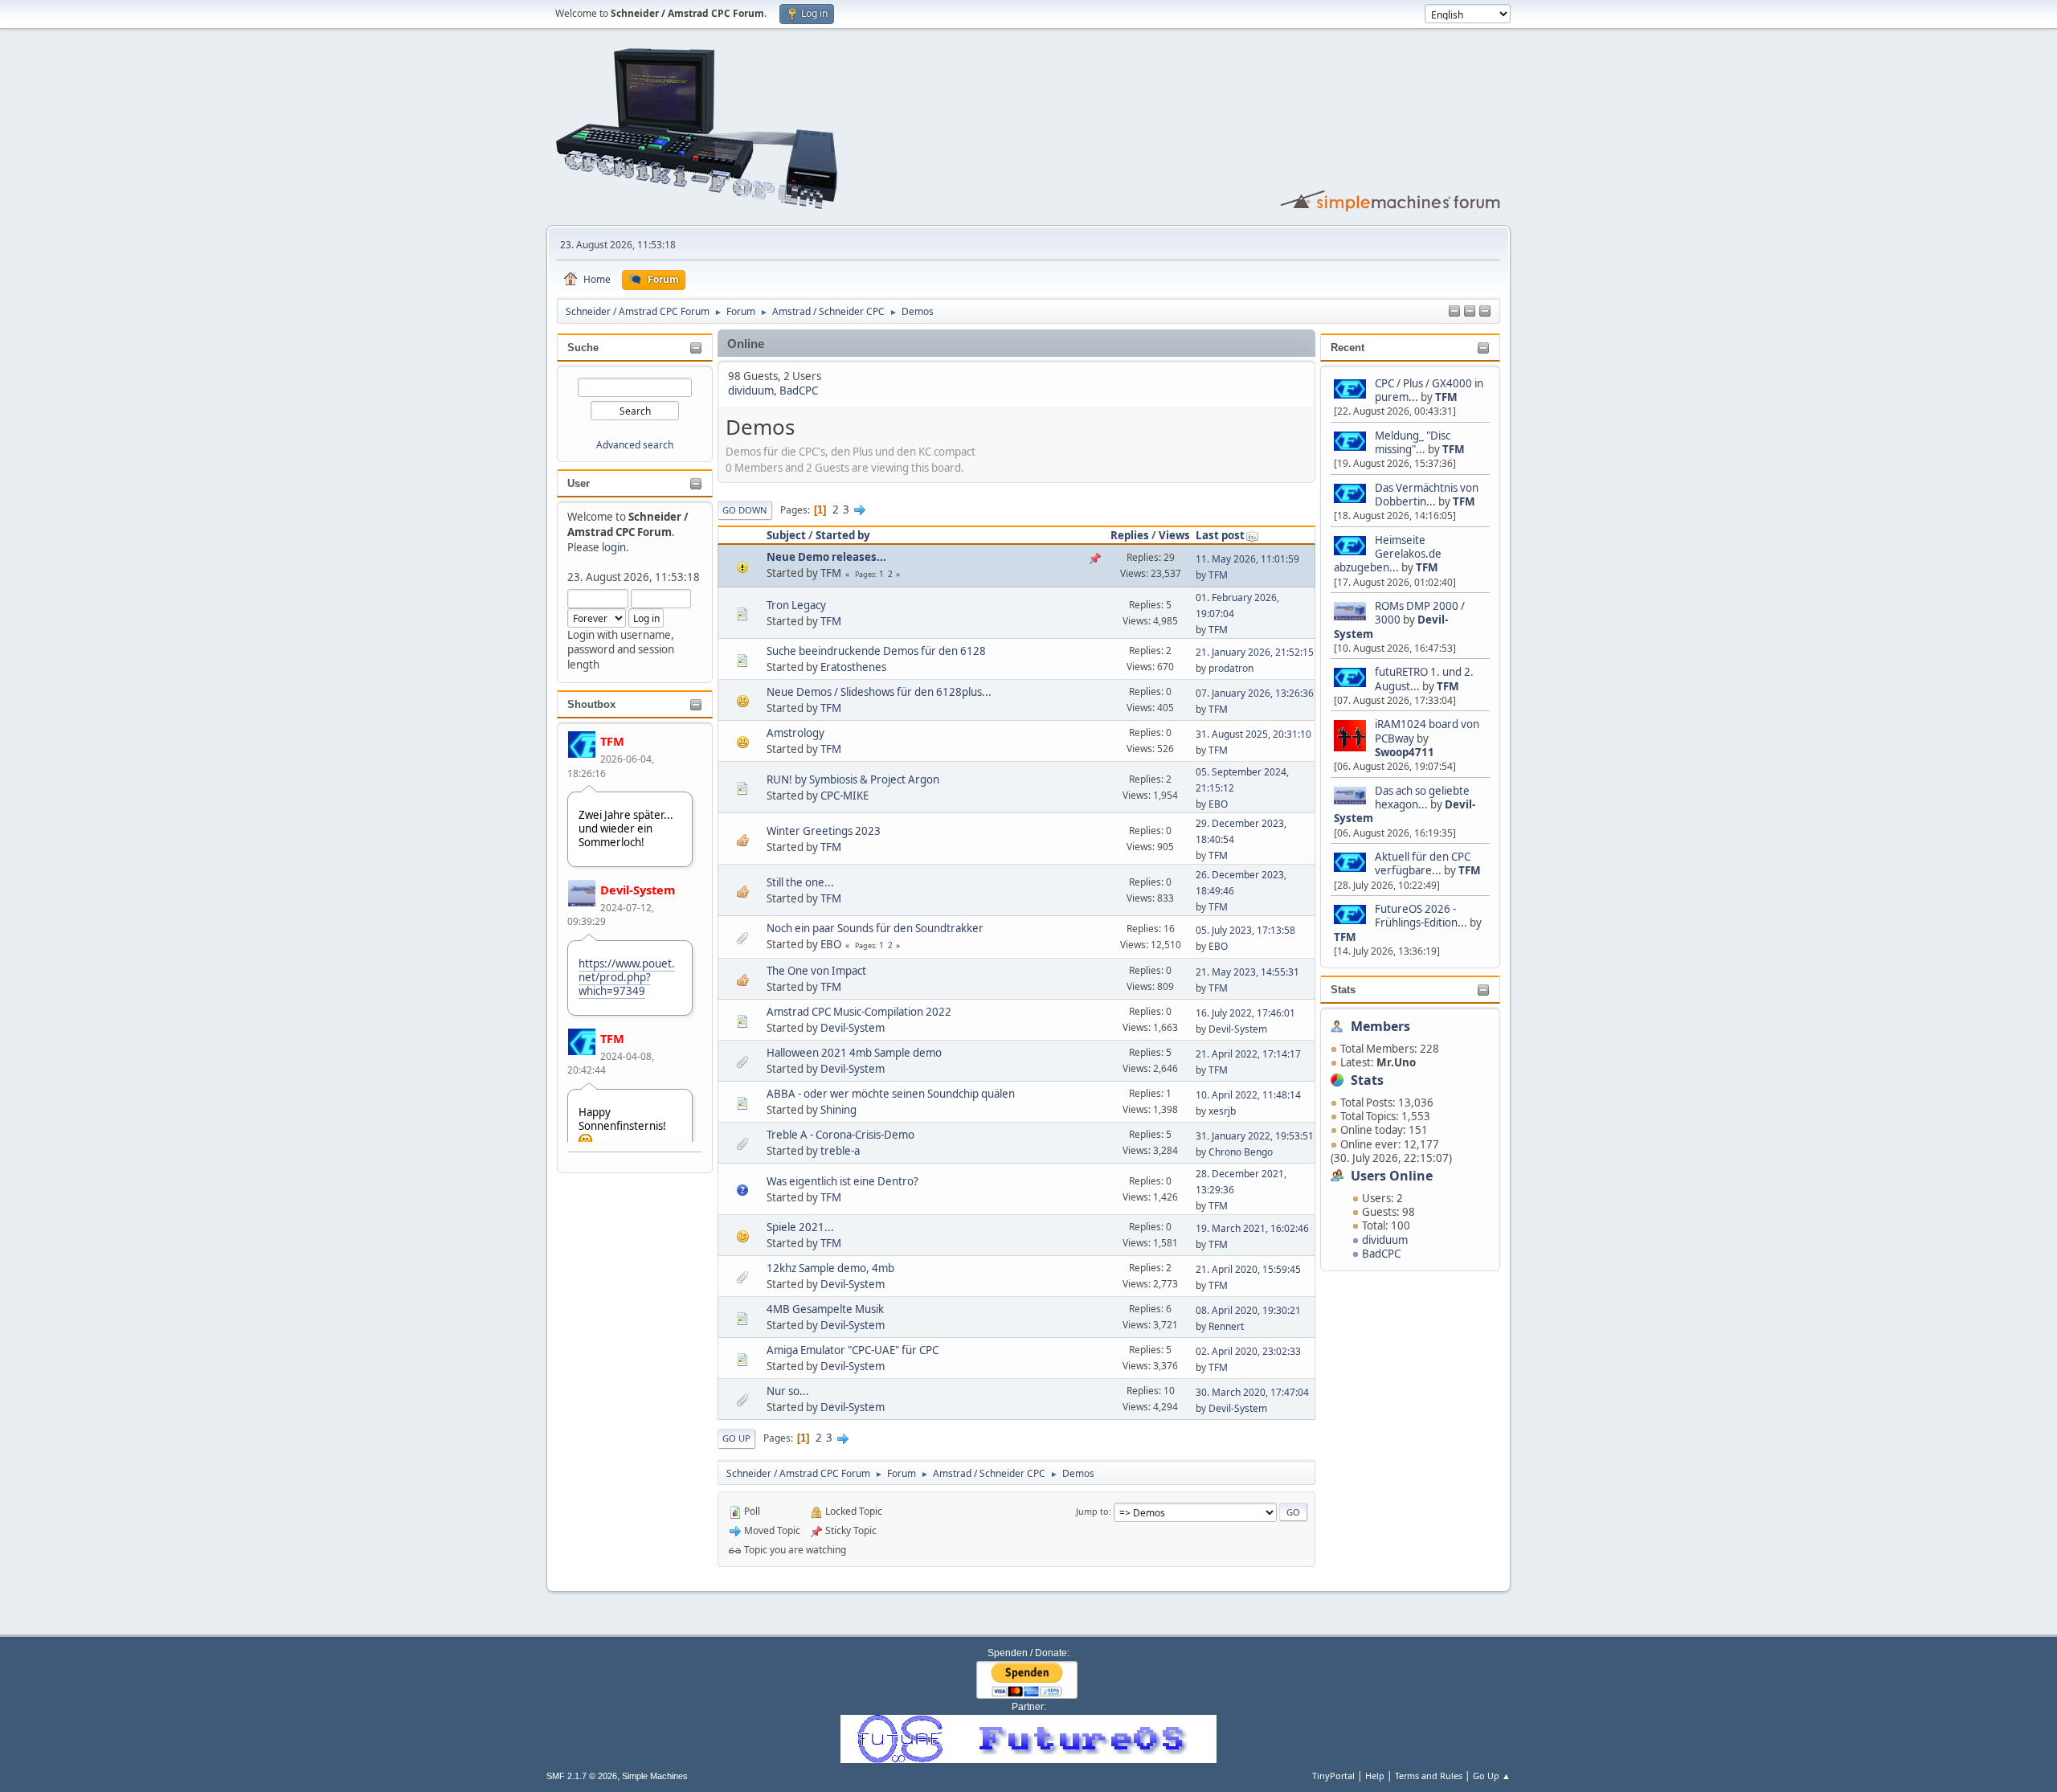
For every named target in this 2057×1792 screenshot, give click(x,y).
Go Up (736, 1438)
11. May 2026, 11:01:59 (1247, 559)
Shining (838, 1110)
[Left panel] (1454, 312)
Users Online (1392, 1176)
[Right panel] (1470, 312)
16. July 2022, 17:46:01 (1245, 1013)
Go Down (745, 510)
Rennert (1226, 1326)
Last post (1220, 535)
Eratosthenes (853, 667)
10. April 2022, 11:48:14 (1248, 1095)
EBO (1218, 804)
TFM (612, 741)
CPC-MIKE (844, 796)
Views (1174, 535)
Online (746, 344)
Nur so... (788, 1391)
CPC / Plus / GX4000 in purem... (1429, 390)
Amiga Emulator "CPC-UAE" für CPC (853, 1350)
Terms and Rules (1429, 1776)
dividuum (1385, 1240)
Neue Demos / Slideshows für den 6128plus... (879, 692)
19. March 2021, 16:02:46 (1252, 1228)
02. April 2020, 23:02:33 (1248, 1351)
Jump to (1092, 1511)
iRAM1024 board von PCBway (1427, 731)
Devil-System (638, 890)
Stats (1343, 990)
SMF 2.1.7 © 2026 (582, 1776)
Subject (786, 535)
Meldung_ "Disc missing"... (1413, 442)
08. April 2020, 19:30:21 (1248, 1310)
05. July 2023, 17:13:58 (1245, 930)
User (579, 483)
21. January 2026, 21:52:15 (1255, 652)
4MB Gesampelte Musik (825, 1309)
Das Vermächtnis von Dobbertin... (1427, 495)
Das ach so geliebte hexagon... (1422, 798)
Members (1380, 1026)
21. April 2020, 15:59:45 (1248, 1269)
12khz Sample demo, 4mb (830, 1268)
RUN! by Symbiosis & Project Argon (853, 779)
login (614, 547)
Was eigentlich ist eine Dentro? (842, 1181)
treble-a (840, 1151)
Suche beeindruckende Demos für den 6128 (876, 651)
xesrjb (1222, 1111)
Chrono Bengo (1241, 1152)
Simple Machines (655, 1776)
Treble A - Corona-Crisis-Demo (840, 1135)
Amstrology (795, 733)
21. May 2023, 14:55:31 (1247, 972)
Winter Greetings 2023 (824, 831)
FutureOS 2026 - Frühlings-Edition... (1421, 916)
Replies (1130, 535)
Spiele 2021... (800, 1227)
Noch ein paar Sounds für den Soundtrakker (875, 928)
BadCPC (1381, 1254)
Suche (583, 348)
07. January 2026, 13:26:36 (1255, 693)
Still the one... (800, 882)
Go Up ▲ (1492, 1776)
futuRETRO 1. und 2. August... (1424, 679)
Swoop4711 (1405, 752)
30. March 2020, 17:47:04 (1252, 1392)
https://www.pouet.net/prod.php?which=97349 (627, 978)
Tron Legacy (796, 605)
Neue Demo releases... (826, 557)
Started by (843, 535)
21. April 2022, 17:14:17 (1248, 1054)
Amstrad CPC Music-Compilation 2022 (859, 1012)
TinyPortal (1333, 1776)
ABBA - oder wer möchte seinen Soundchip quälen (891, 1094)
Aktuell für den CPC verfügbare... (1423, 863)
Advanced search (635, 445)
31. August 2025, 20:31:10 (1253, 734)
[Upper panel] (1485, 312)
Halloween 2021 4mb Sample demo (854, 1053)
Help (1375, 1776)
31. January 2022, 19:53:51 (1255, 1136)
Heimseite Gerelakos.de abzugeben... (1388, 554)
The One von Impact (816, 971)
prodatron (1231, 668)
